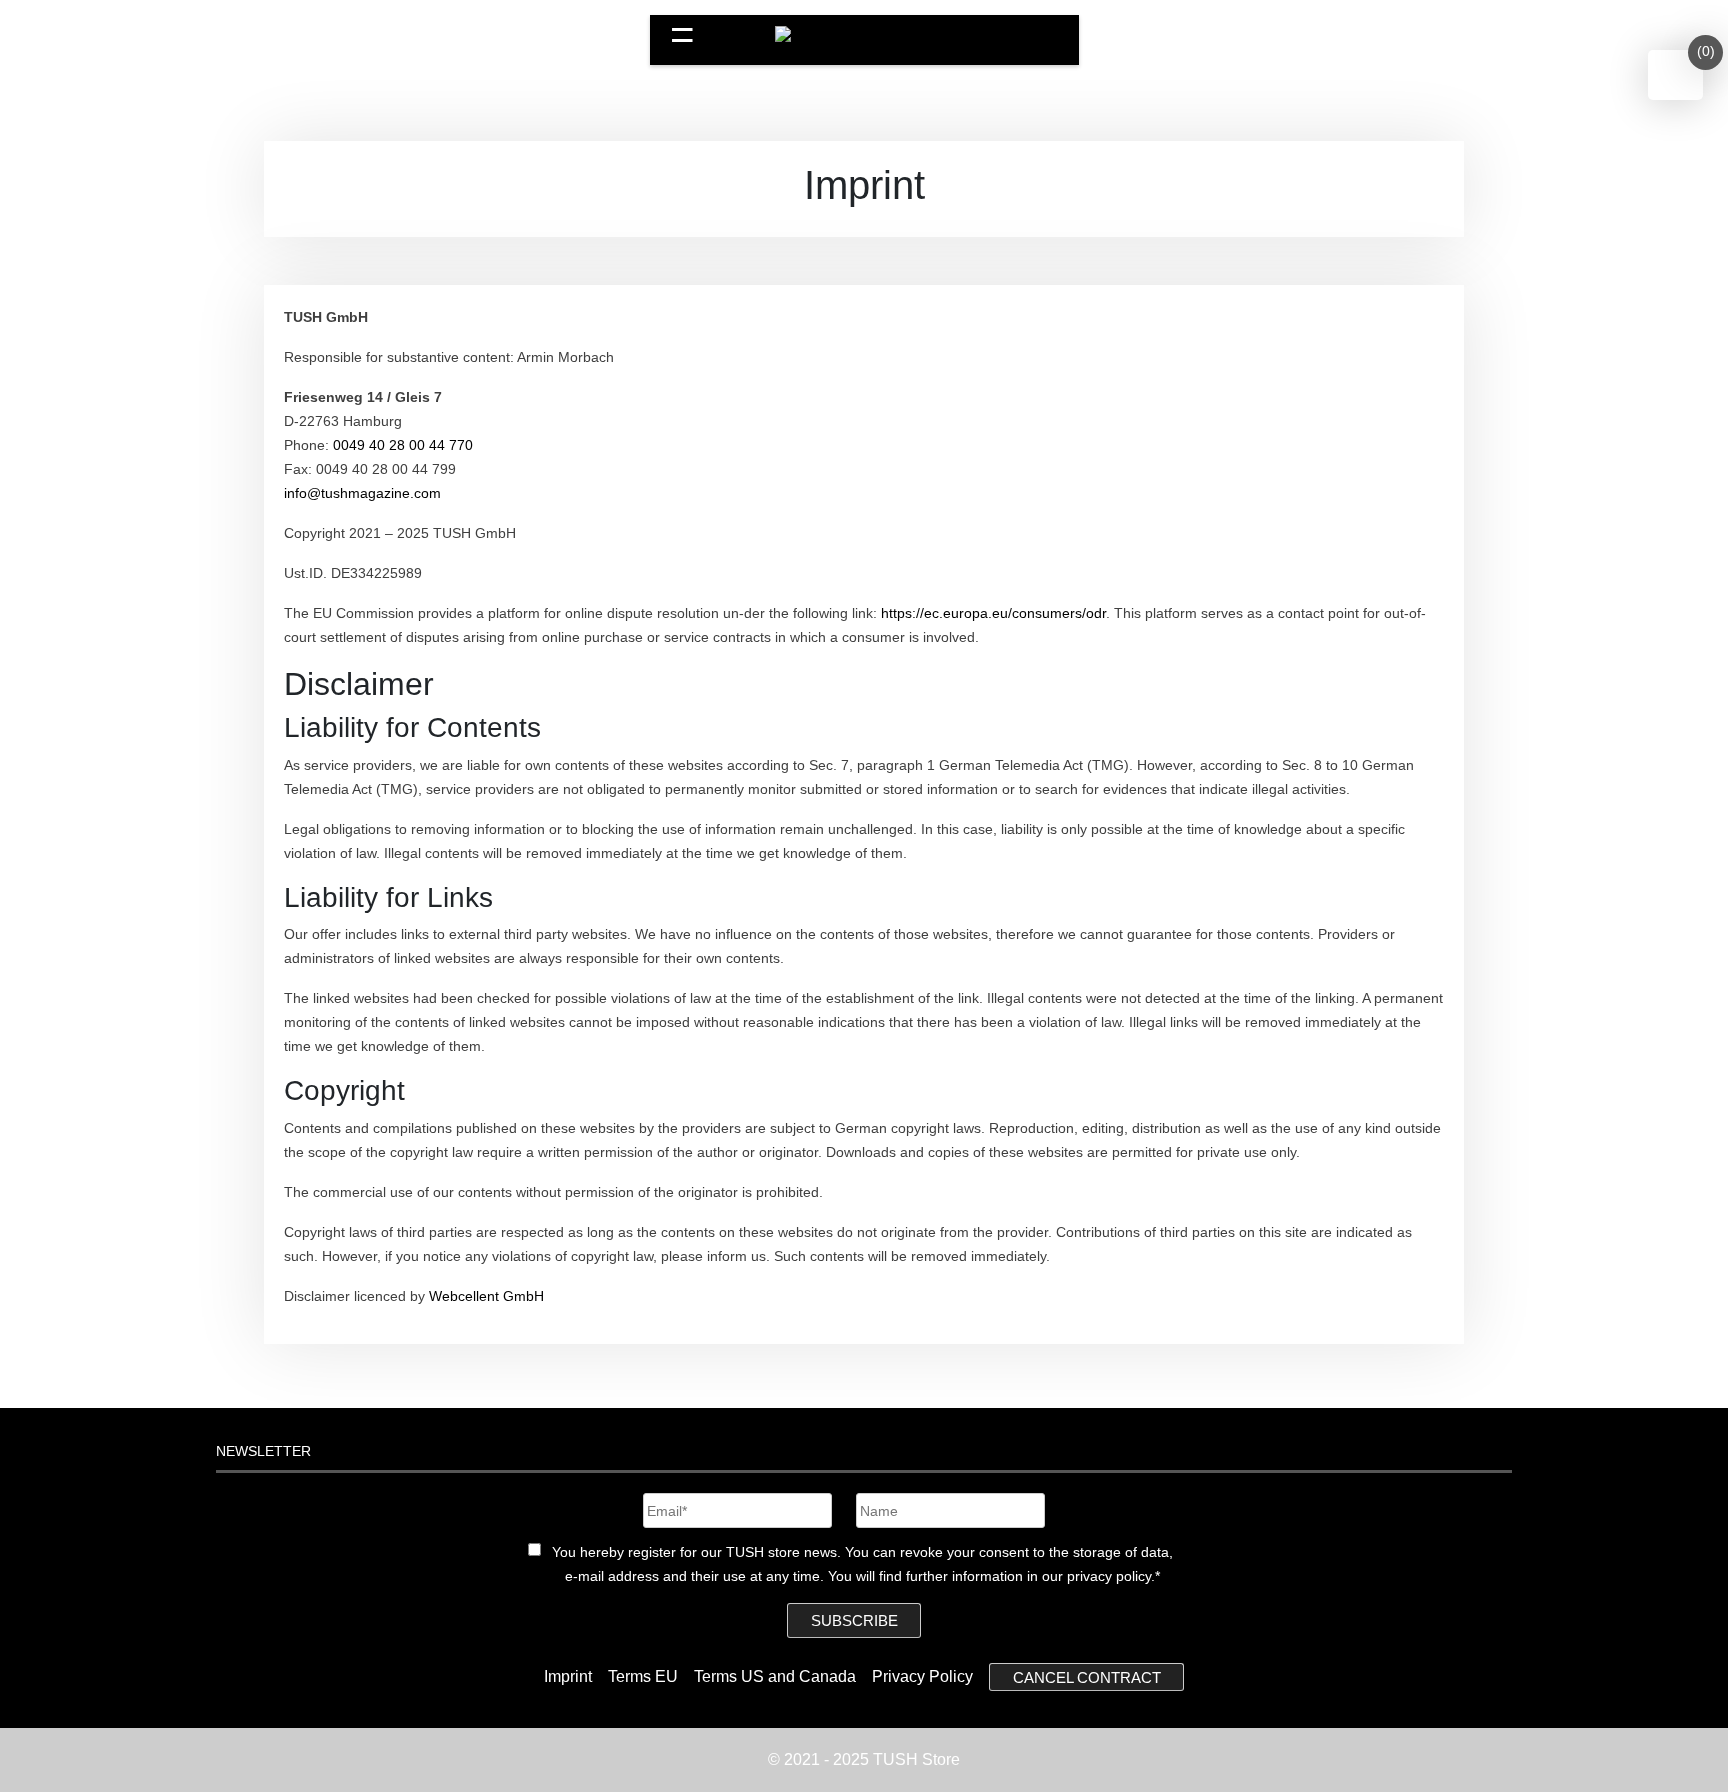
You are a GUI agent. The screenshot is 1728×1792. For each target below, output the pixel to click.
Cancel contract (1087, 1676)
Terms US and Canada (775, 1676)
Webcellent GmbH (486, 1296)
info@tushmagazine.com (362, 493)
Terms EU (643, 1676)
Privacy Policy (922, 1676)
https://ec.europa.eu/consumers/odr (993, 613)
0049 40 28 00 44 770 (403, 445)
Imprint (568, 1676)
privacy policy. (1111, 1576)
